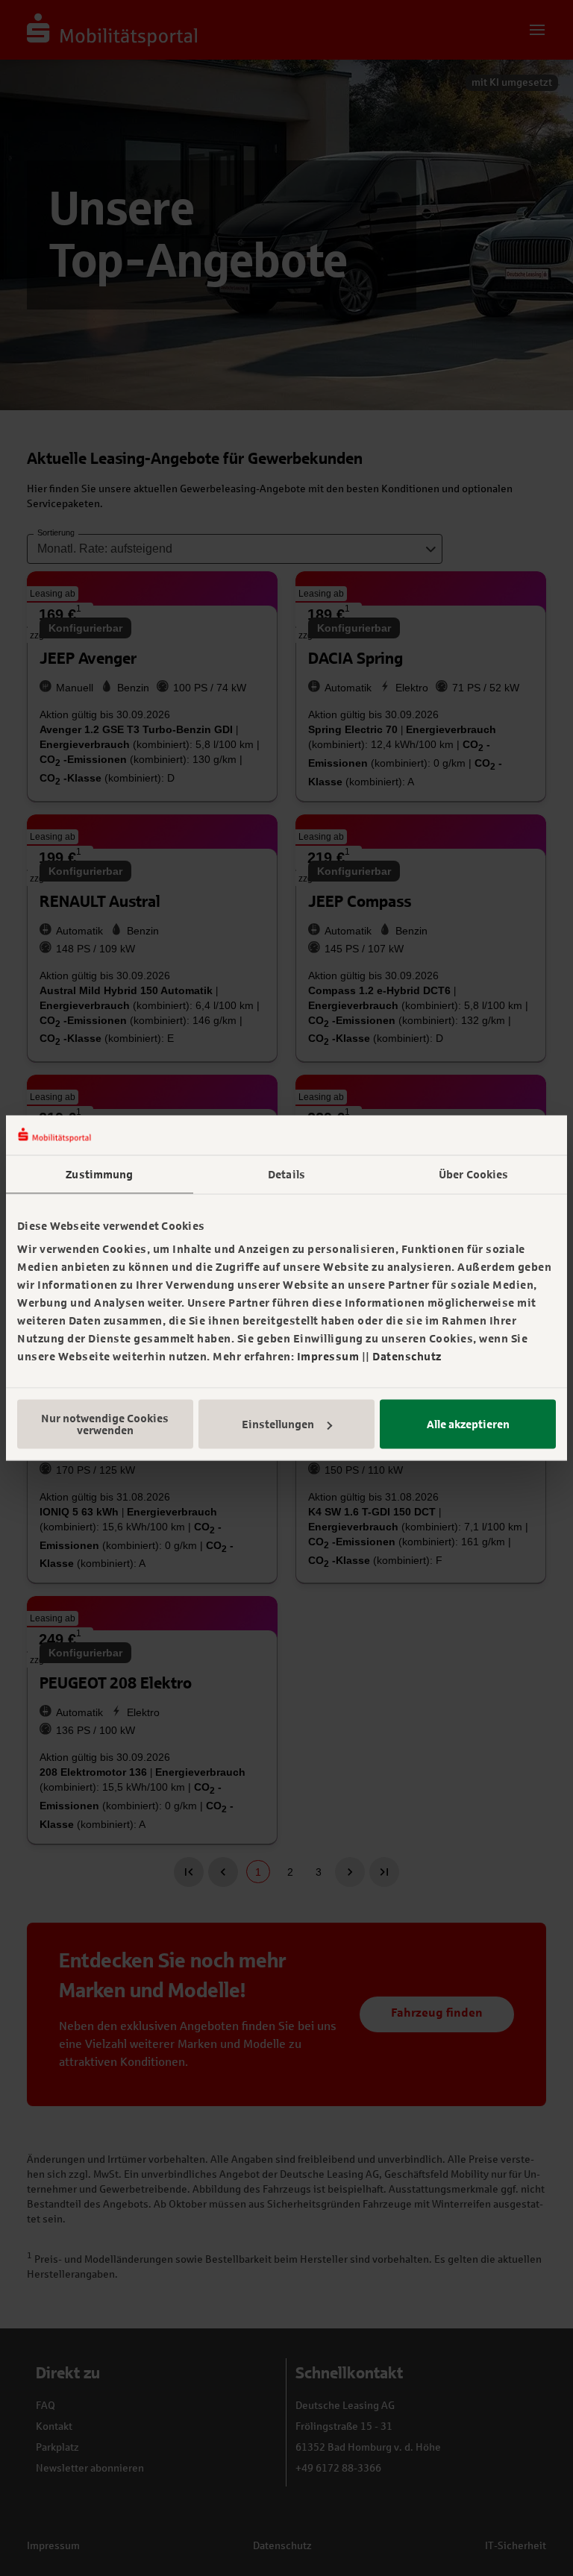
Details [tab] (286, 1174)
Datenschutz (407, 1357)
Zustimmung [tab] (99, 1174)
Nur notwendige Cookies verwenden (105, 1424)
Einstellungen (278, 1424)
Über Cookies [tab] (473, 1174)
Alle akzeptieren (468, 1424)
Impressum (328, 1357)
